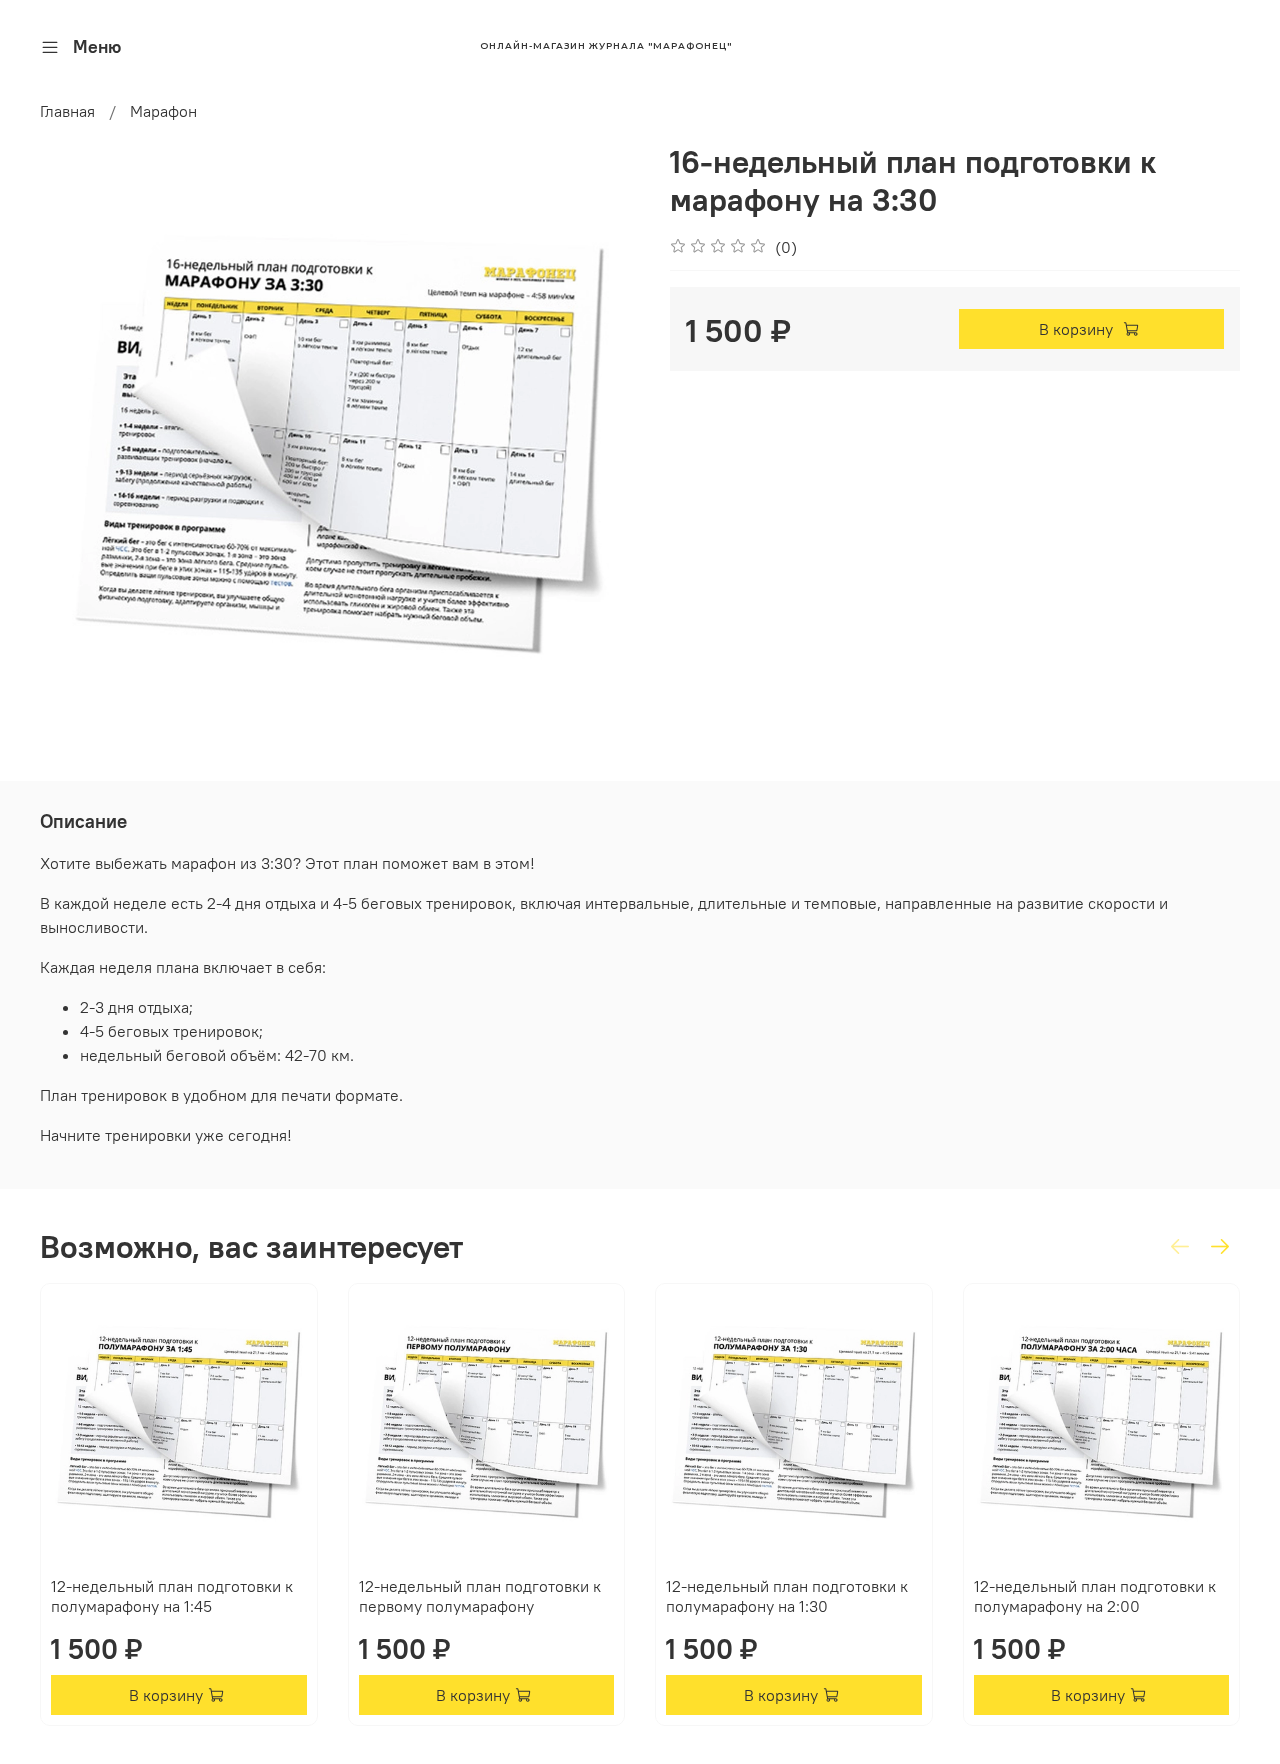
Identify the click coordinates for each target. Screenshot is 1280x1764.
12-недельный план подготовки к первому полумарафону (480, 1596)
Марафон (163, 111)
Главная (67, 111)
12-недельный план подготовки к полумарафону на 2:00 (1095, 1596)
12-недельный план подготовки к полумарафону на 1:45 (172, 1596)
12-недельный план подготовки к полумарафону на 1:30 (787, 1596)
